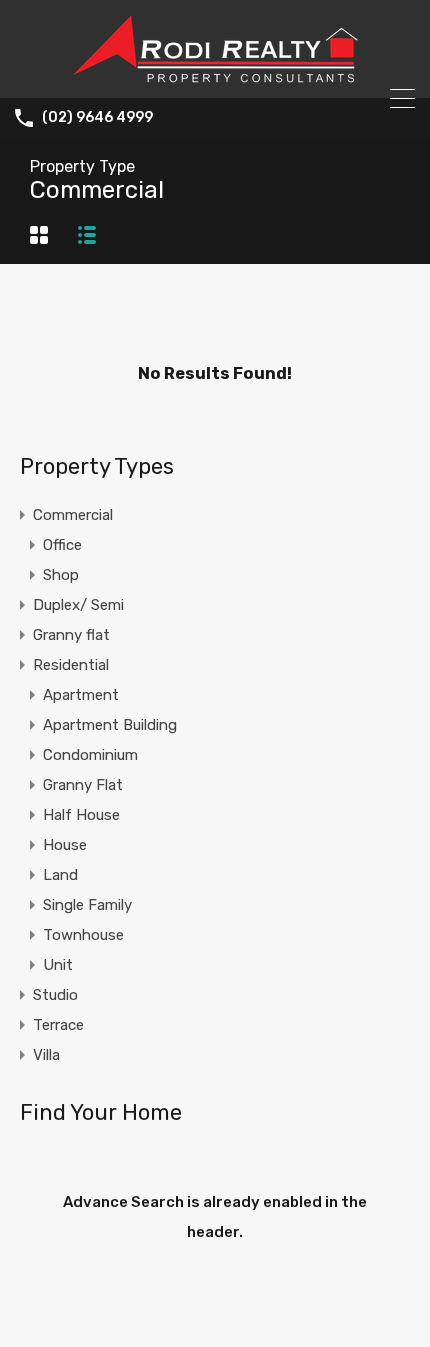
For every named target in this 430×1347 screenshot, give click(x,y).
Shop (61, 575)
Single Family (87, 905)
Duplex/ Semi (78, 605)
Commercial (73, 515)
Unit (58, 965)
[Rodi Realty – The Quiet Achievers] (215, 74)
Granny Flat (83, 785)
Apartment (81, 695)
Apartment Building (110, 725)
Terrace (58, 1025)
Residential (71, 665)
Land (60, 875)
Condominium (90, 755)
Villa (46, 1055)
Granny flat (71, 635)
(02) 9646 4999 (97, 118)
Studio (55, 995)
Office (62, 545)
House (65, 845)
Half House (81, 815)
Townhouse (83, 935)
